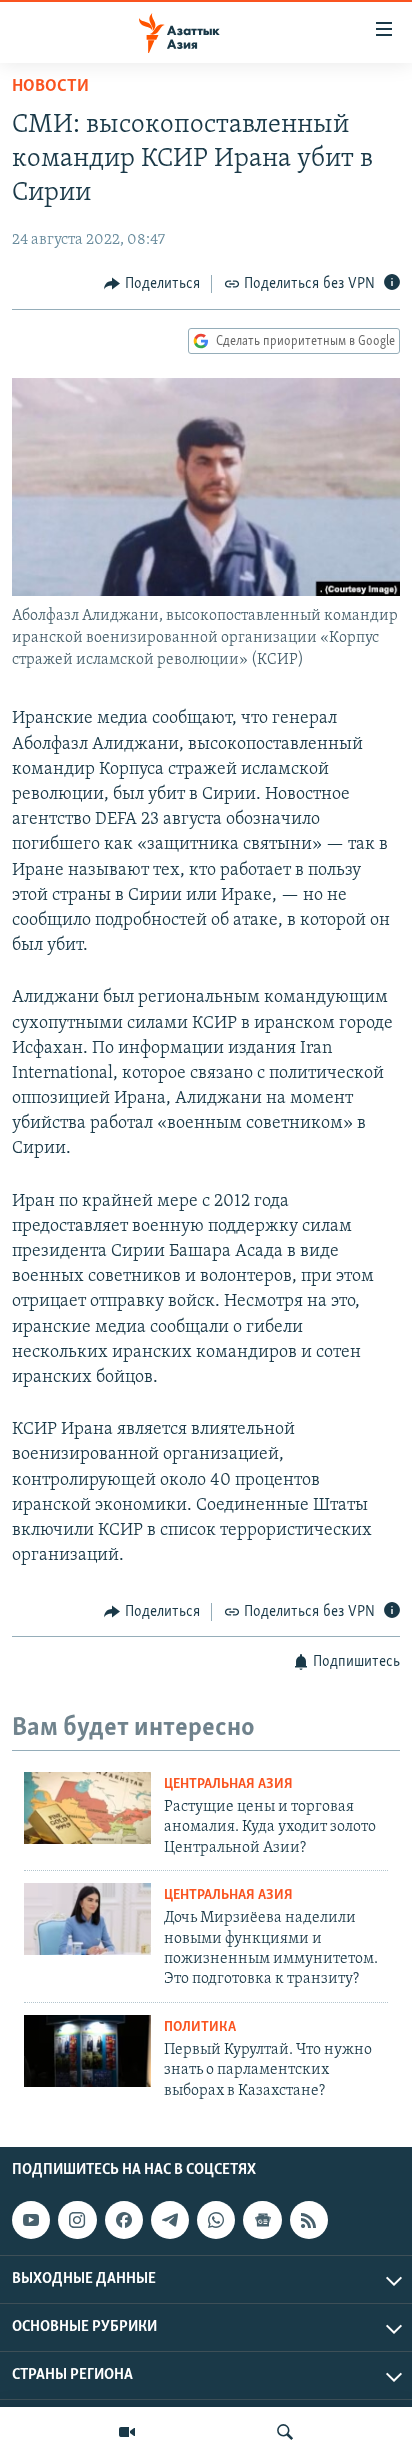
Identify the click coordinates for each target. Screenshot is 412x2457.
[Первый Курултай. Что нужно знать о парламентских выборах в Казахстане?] (87, 2051)
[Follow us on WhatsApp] (216, 2220)
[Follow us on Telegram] (170, 2220)
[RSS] (309, 2220)
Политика (200, 2027)
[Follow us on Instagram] (77, 2220)
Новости (50, 87)
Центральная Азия (228, 1784)
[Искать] (285, 2432)
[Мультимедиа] (127, 2432)
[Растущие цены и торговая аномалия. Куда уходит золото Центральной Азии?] (87, 1808)
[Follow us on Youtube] (31, 2220)
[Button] (152, 284)
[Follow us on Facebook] (124, 2220)
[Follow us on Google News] (262, 2220)
